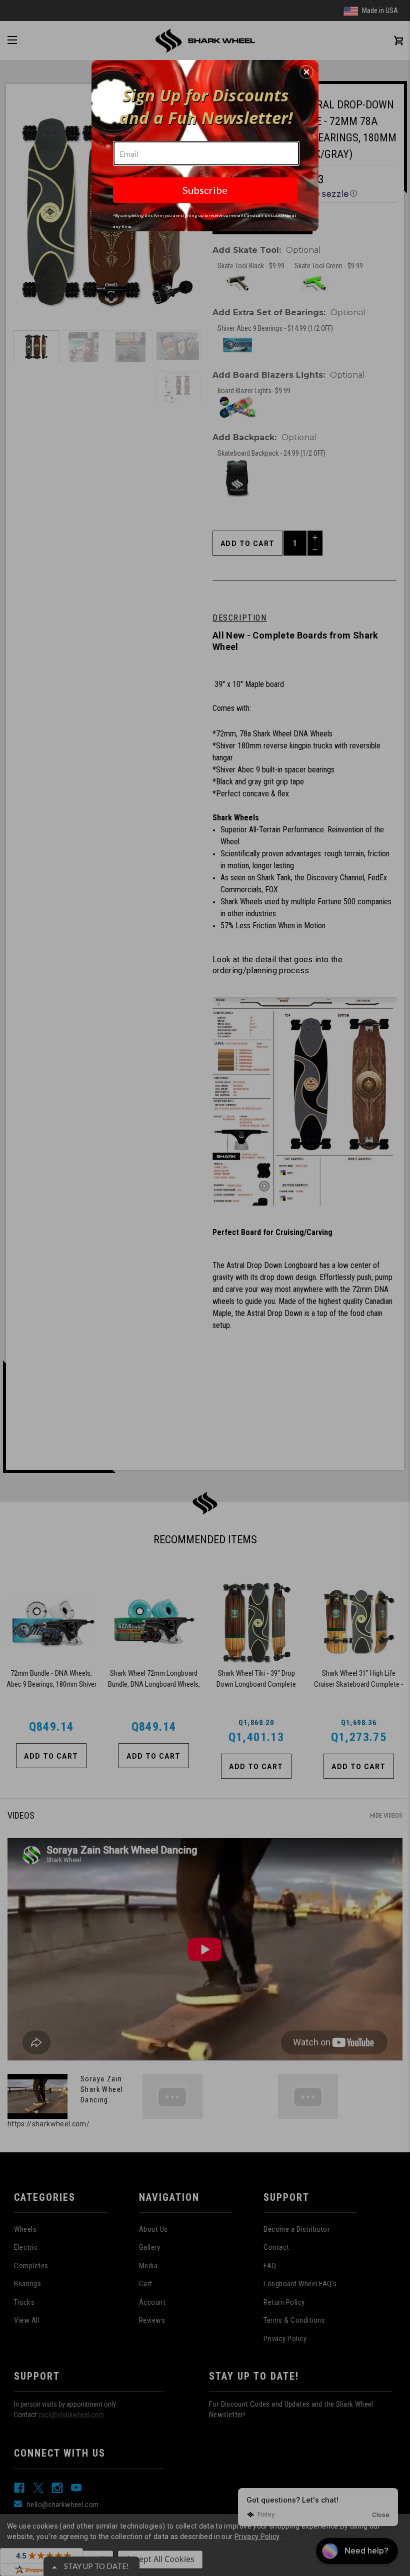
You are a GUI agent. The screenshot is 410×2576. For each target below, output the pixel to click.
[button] (306, 72)
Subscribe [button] (205, 190)
